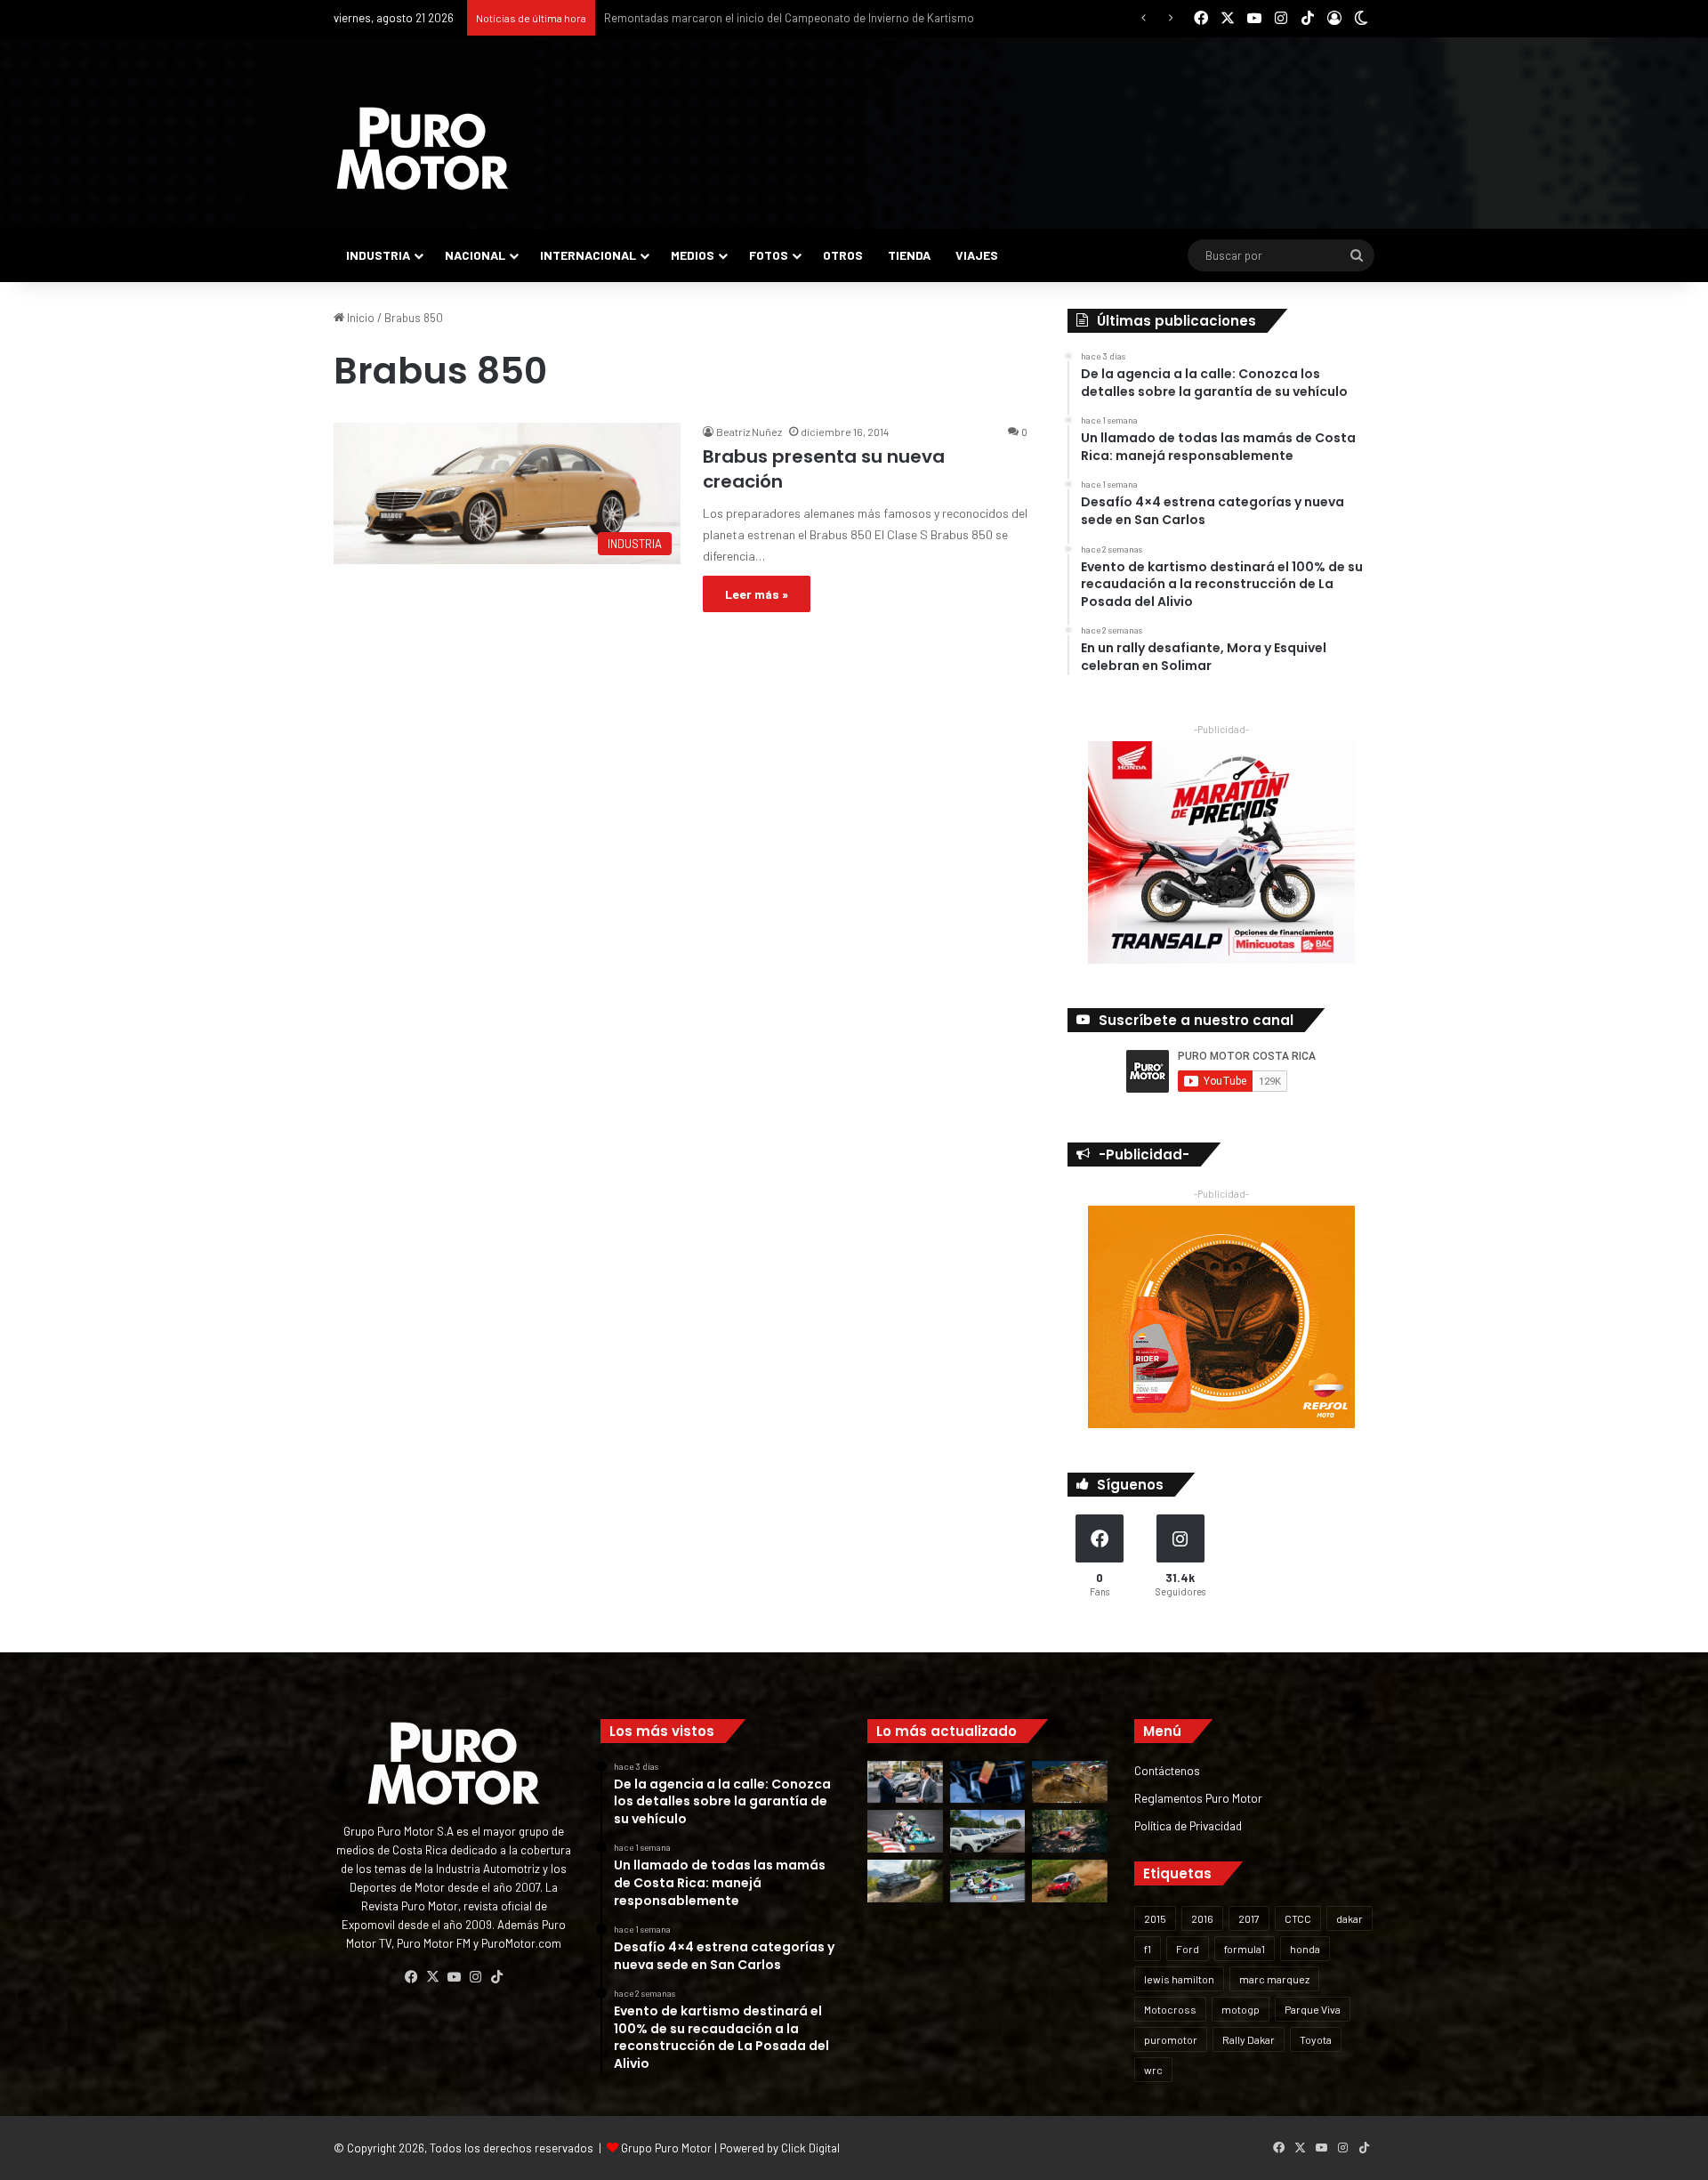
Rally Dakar (1249, 2039)
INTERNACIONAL (588, 255)
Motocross (1170, 2009)
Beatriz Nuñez (749, 432)
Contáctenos (1167, 1770)
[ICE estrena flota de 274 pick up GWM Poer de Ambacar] (988, 1831)
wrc (1153, 2070)
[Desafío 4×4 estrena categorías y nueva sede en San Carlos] (1070, 1782)
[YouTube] (454, 1977)
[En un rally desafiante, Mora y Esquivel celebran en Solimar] (1070, 1831)
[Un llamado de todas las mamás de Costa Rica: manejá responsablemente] (988, 1782)
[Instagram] (475, 1977)
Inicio (359, 318)
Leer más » (757, 594)
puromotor (1171, 2039)
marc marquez (1274, 1979)
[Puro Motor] (423, 149)
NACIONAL (475, 255)
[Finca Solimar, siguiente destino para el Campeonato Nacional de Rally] (1070, 1881)
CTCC (1298, 1918)
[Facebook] (411, 1977)
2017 (1249, 1918)
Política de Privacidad (1188, 1825)
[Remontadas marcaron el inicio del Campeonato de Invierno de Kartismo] (988, 1881)
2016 (1202, 1918)
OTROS (843, 255)
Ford (1188, 1949)
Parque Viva (1313, 2009)
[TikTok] (496, 1977)
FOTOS (769, 255)
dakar (1349, 1918)
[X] (432, 1977)
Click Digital (810, 2148)
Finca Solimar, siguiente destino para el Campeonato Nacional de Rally (783, 18)
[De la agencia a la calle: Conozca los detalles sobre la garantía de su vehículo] (905, 1782)
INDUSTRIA (378, 255)
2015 (1155, 1918)
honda (1305, 1949)
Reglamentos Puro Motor (1198, 1798)
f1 (1148, 1949)
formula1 (1245, 1949)
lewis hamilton (1179, 1979)
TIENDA (909, 255)
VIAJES (977, 255)
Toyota (1316, 2039)
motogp (1241, 2009)
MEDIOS (693, 255)
